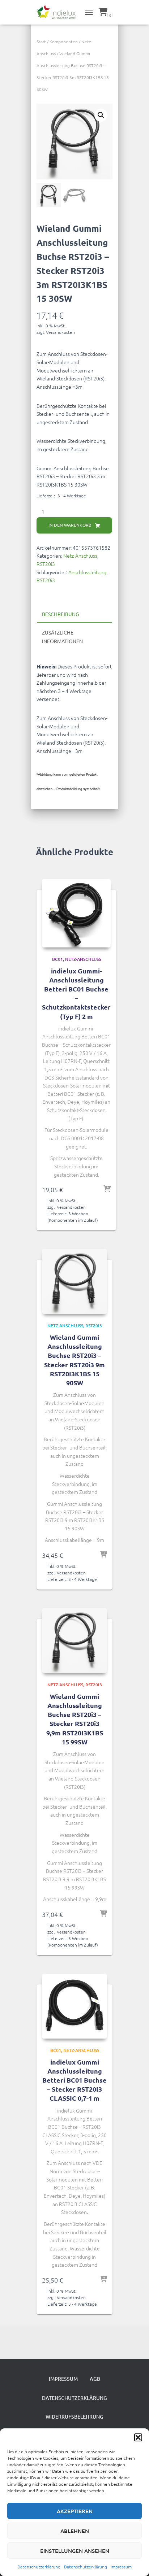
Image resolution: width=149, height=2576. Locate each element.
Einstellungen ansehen (75, 2551)
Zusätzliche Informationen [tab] (62, 637)
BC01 (58, 959)
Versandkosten (60, 332)
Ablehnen (75, 2531)
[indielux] (59, 12)
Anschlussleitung (87, 572)
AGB (95, 2379)
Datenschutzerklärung (39, 2567)
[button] (138, 2437)
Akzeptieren (75, 2511)
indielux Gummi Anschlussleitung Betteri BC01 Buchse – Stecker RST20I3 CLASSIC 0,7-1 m (74, 2080)
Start (41, 42)
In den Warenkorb (70, 525)
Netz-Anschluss (80, 555)
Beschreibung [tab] (60, 614)
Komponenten (64, 42)
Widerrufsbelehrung (74, 2417)
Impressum (121, 2567)
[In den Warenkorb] (103, 1555)
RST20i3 (46, 564)
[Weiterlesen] (107, 1189)
